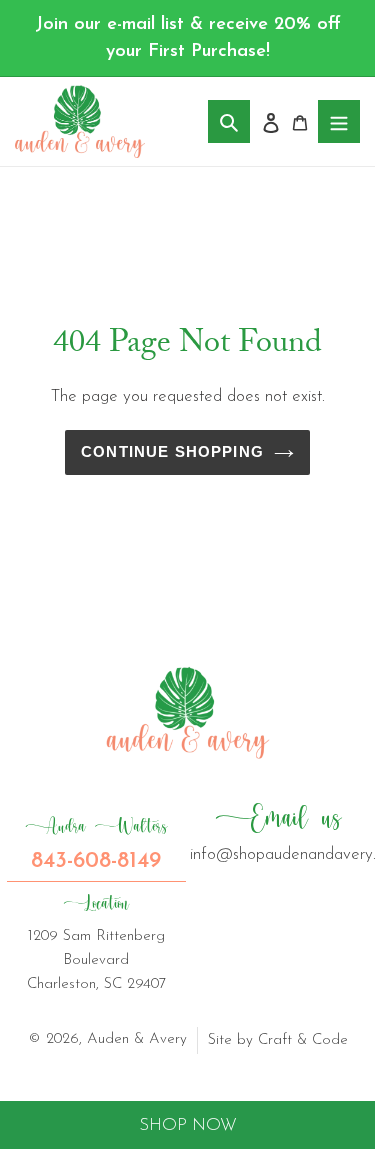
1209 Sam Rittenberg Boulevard (96, 942)
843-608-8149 (96, 844)
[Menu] (339, 121)
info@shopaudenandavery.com (279, 832)
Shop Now (188, 1125)
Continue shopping (172, 452)
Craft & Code (303, 1040)
